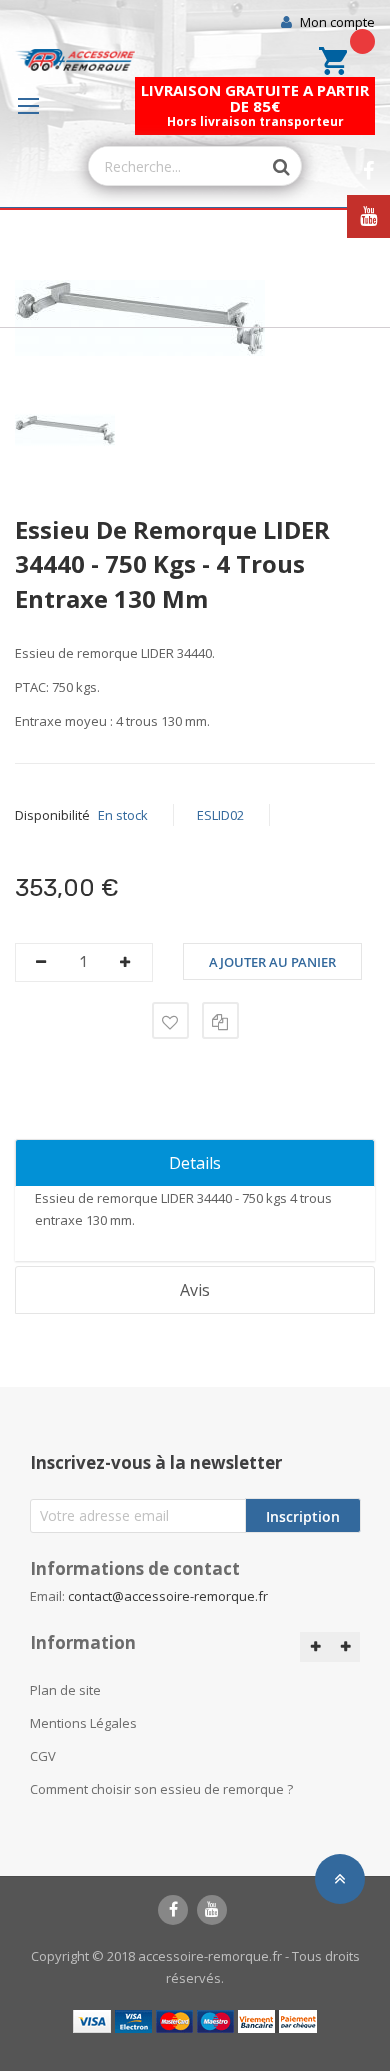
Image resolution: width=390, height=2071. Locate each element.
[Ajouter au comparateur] (220, 1020)
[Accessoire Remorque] (75, 60)
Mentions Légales (83, 1723)
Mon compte (337, 22)
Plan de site (65, 1690)
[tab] (195, 1163)
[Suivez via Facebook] (368, 171)
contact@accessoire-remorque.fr (168, 1596)
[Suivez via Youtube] (368, 216)
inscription (303, 1516)
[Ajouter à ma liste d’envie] (170, 1020)
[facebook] (173, 1910)
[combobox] (175, 166)
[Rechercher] (271, 167)
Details (195, 1163)
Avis (195, 1290)
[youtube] (212, 1910)
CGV (43, 1756)
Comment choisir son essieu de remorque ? (161, 1789)
